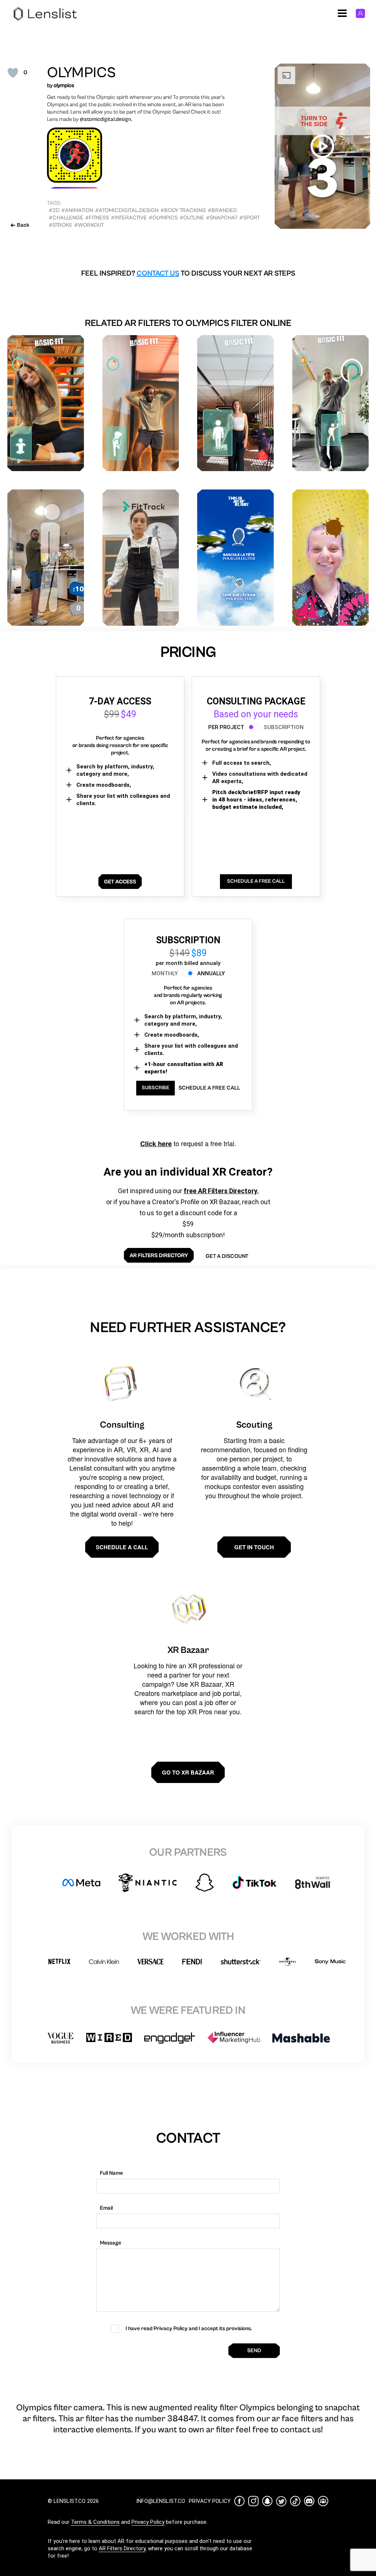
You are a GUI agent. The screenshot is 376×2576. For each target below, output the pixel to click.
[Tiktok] (295, 2501)
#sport (250, 218)
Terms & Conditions (95, 2522)
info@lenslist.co (161, 2501)
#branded (222, 210)
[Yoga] (46, 403)
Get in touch (254, 1547)
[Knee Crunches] (141, 403)
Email (106, 2208)
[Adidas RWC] (236, 558)
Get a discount (227, 1256)
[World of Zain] (331, 558)
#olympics (163, 218)
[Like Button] (13, 73)
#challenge (66, 218)
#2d (54, 210)
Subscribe (156, 1088)
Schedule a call (122, 1547)
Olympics (81, 73)
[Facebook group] (323, 2501)
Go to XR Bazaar (188, 1772)
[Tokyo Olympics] (46, 558)
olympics (64, 85)
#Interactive (129, 218)
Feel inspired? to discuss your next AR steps (188, 274)
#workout (89, 225)
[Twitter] (281, 2501)
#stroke (61, 225)
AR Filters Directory (122, 2548)
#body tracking (183, 210)
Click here (156, 1144)
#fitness (97, 218)
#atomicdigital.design (127, 210)
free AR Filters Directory (220, 1191)
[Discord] (309, 2501)
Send (254, 2351)
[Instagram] (253, 2501)
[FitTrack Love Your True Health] (141, 558)
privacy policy (210, 2501)
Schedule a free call (209, 1088)
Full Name (111, 2173)
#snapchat (222, 218)
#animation (77, 210)
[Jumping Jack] (236, 403)
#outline (192, 218)
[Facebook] (239, 2501)
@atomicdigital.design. (106, 119)
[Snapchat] (267, 2501)
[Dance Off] (331, 403)
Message (111, 2243)
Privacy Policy (148, 2522)
